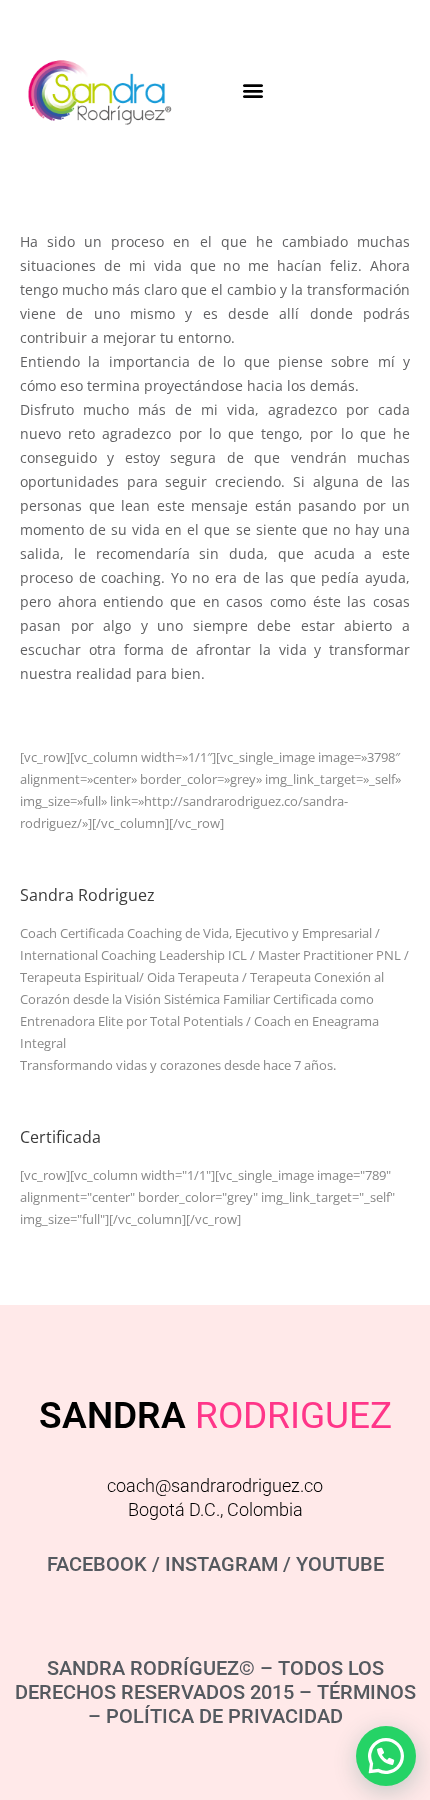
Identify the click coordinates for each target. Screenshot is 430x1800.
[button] (252, 90)
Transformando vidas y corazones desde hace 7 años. (178, 1065)
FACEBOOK (97, 1564)
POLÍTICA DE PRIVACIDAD (224, 1716)
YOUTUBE (340, 1564)
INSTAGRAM (221, 1564)
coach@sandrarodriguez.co (215, 1485)
